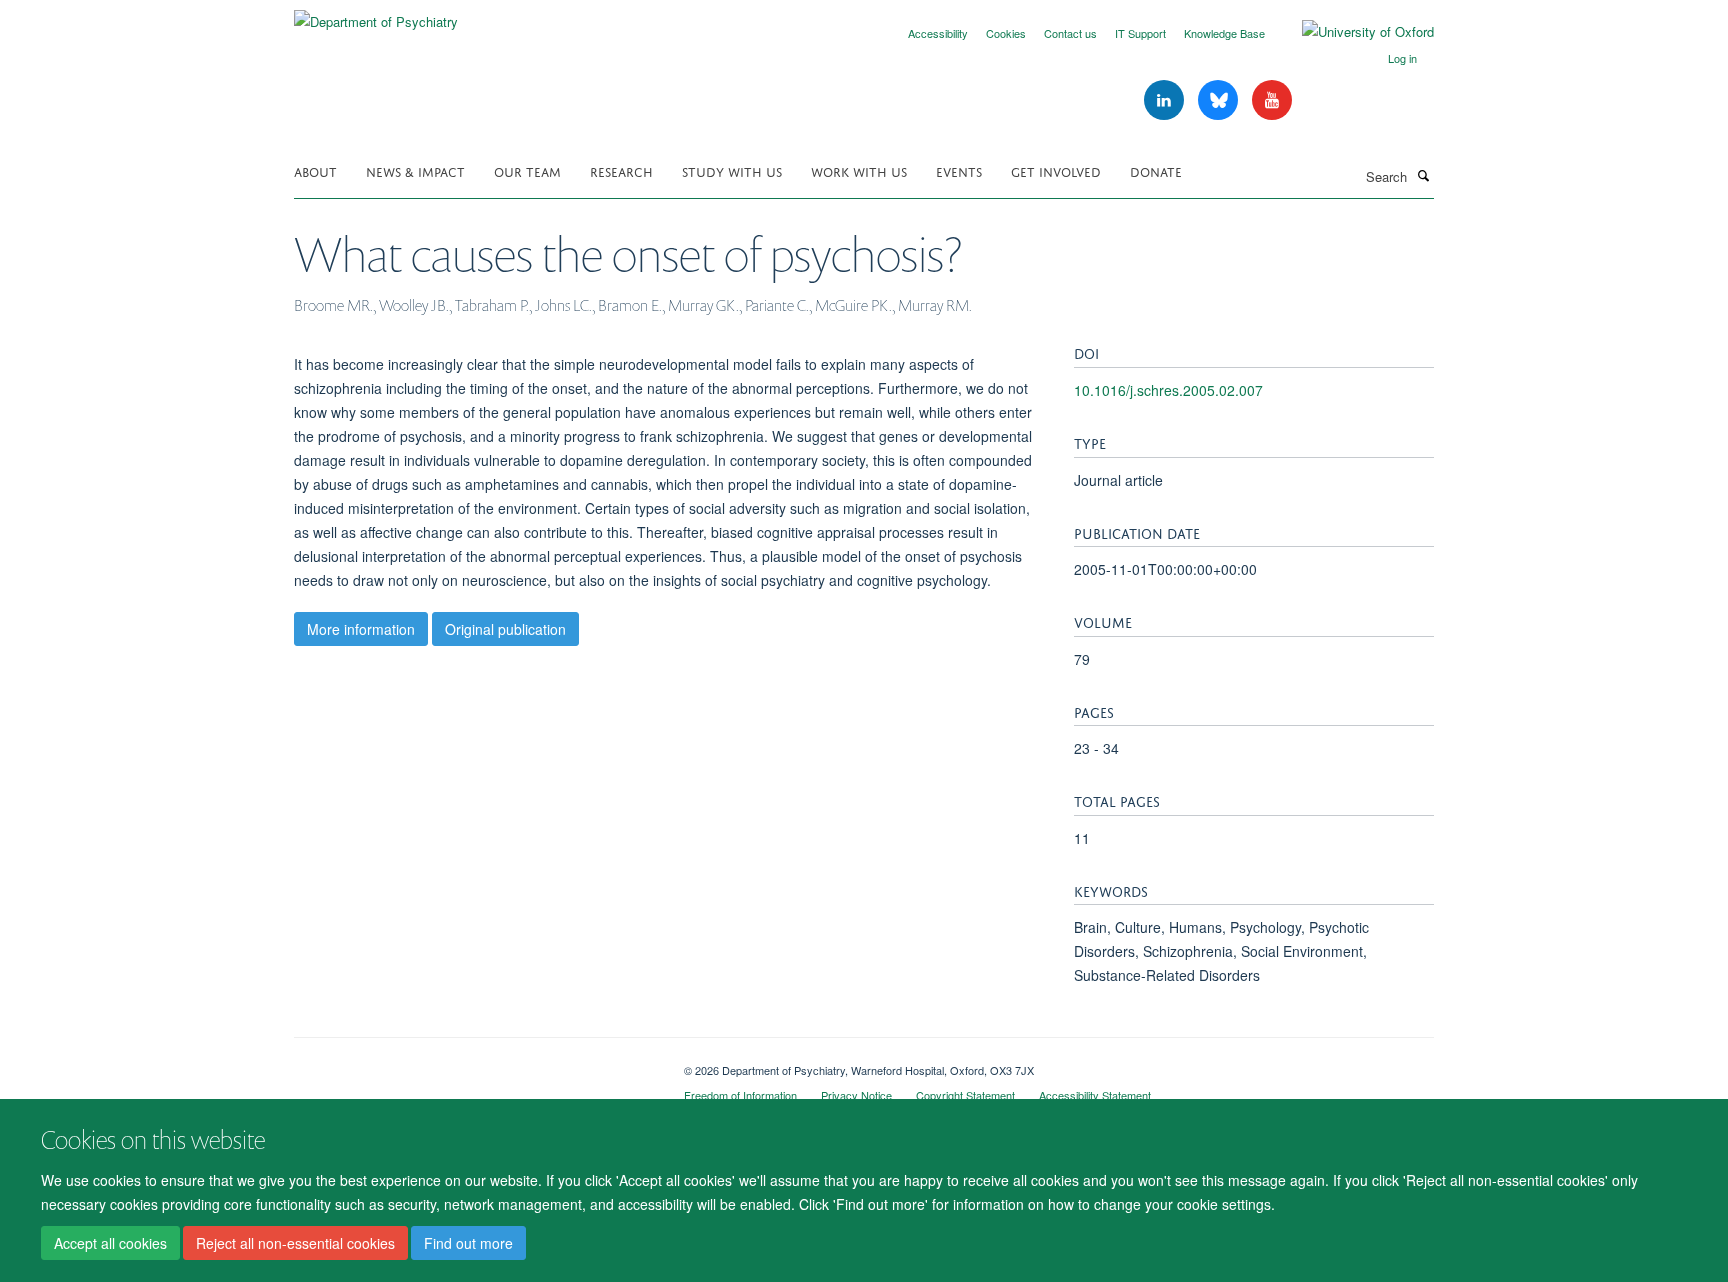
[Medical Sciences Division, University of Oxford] (474, 1063)
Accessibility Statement (1095, 1095)
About (315, 170)
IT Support (1140, 33)
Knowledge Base (1224, 33)
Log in (1402, 58)
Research (621, 170)
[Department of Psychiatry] (376, 14)
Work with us (859, 170)
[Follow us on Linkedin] (1166, 100)
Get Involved (1056, 170)
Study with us (732, 170)
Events (959, 170)
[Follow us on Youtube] (1272, 100)
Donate (1156, 170)
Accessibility (938, 33)
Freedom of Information (740, 1095)
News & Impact (415, 170)
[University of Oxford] (1353, 32)
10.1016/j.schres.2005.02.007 (1168, 390)
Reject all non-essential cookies (295, 1243)
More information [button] (361, 629)
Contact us (1070, 33)
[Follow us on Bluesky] (1220, 100)
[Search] (1423, 175)
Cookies (1006, 33)
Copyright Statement (965, 1095)
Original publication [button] (505, 629)
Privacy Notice (856, 1095)
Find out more (468, 1243)
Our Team (527, 170)
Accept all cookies (110, 1243)
